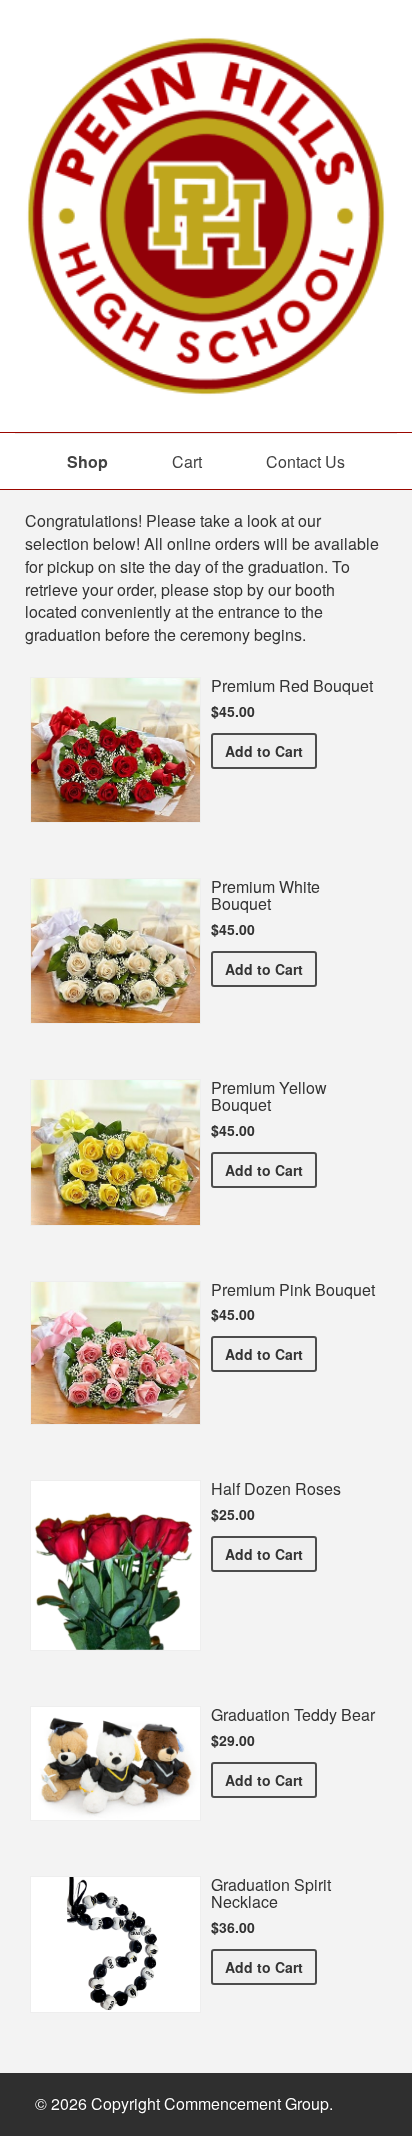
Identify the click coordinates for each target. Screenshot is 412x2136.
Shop (87, 461)
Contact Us (305, 461)
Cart (187, 461)
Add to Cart (271, 750)
